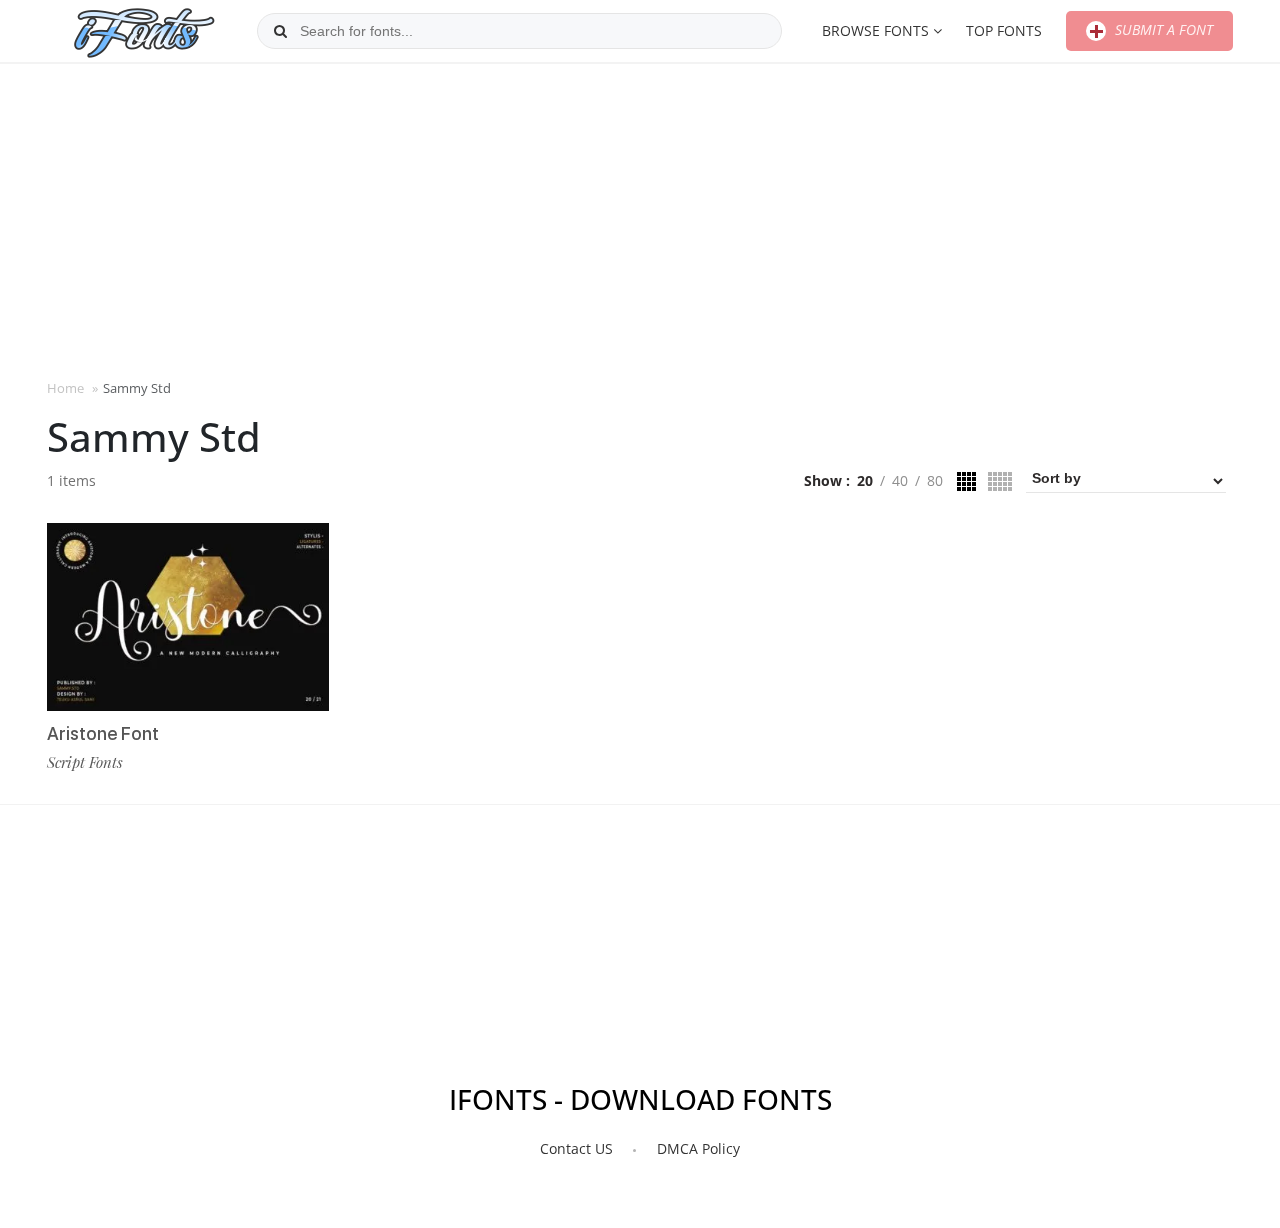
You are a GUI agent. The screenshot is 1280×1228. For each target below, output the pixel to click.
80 (935, 480)
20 (865, 480)
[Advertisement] (640, 219)
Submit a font (1162, 29)
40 (900, 480)
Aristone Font (103, 733)
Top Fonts (1004, 30)
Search (280, 31)
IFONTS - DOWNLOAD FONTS (640, 1099)
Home (65, 388)
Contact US (576, 1148)
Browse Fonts (875, 30)
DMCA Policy (698, 1148)
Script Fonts (85, 762)
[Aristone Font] (188, 617)
